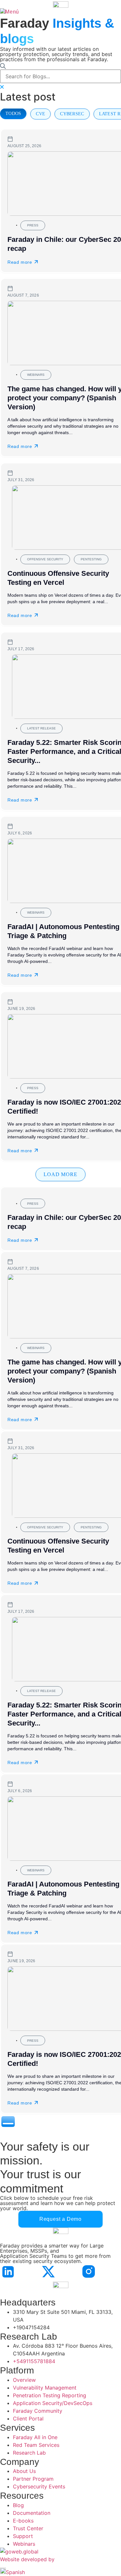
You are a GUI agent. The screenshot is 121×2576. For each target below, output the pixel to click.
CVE (40, 114)
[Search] (3, 66)
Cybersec (72, 114)
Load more (60, 1174)
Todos (13, 114)
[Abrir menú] (10, 12)
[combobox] (60, 76)
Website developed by (27, 2559)
